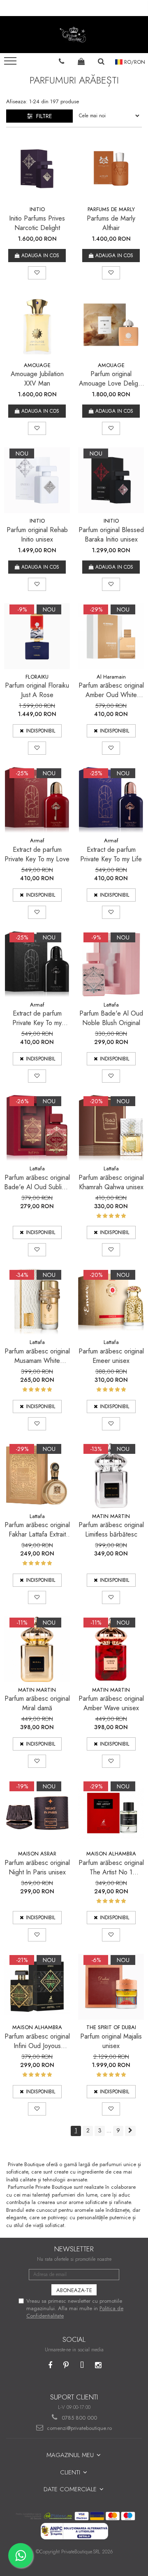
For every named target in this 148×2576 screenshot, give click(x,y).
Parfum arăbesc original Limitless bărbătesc (111, 1530)
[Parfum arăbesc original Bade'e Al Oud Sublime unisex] (37, 1128)
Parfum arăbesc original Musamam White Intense (37, 1356)
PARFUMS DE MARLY (111, 209)
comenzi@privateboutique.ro (79, 2428)
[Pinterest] (66, 2366)
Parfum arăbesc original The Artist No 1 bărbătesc (111, 1867)
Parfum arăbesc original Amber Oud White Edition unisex (111, 690)
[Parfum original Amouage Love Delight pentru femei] (111, 325)
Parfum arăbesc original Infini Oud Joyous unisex (37, 2041)
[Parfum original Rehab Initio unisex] (37, 480)
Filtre (42, 116)
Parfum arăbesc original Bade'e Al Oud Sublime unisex (37, 1182)
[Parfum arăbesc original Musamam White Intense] (37, 1302)
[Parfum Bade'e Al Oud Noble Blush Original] (111, 964)
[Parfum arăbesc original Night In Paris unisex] (37, 1813)
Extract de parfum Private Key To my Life (111, 854)
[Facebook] (50, 2366)
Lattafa (111, 1005)
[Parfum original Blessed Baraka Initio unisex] (111, 480)
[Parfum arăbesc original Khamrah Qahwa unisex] (111, 1128)
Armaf (37, 840)
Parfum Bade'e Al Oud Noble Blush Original (111, 1018)
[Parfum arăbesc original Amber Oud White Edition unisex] (111, 636)
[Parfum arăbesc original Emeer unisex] (111, 1302)
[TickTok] (82, 2366)
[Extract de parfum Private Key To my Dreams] (37, 964)
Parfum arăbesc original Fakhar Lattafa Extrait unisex (37, 1530)
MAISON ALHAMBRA (111, 1854)
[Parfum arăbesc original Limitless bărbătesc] (111, 1476)
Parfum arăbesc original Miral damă (37, 1703)
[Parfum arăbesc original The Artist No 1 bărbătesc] (111, 1813)
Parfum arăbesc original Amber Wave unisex (111, 1703)
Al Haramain (111, 677)
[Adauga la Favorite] (37, 273)
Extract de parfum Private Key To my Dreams (37, 1018)
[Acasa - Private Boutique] (74, 35)
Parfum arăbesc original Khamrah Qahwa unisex (111, 1182)
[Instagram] (98, 2366)
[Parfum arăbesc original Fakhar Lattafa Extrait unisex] (37, 1476)
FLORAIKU (37, 677)
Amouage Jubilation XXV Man (37, 379)
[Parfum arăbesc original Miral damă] (37, 1649)
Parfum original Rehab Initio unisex (37, 535)
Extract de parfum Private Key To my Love (37, 854)
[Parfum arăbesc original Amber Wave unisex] (111, 1649)
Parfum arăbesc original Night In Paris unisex (37, 1867)
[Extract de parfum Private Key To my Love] (37, 800)
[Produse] (11, 63)
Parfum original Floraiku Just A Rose (37, 690)
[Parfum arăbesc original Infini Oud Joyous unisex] (37, 1987)
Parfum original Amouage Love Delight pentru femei (111, 379)
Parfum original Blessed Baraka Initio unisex (111, 535)
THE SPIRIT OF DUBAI (111, 2027)
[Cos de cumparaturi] (81, 61)
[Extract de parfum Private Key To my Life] (111, 800)
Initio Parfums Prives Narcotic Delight (37, 223)
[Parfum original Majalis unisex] (111, 1987)
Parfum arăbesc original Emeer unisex (111, 1356)
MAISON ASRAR (37, 1854)
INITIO (37, 209)
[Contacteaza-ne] (62, 61)
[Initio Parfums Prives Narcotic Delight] (37, 169)
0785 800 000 (79, 2418)
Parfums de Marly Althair (111, 223)
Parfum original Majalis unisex (111, 2041)
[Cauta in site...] (101, 61)
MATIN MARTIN (111, 1516)
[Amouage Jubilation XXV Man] (37, 325)
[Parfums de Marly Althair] (111, 169)
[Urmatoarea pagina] (130, 2131)
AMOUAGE (37, 365)
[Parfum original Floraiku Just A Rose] (37, 636)
